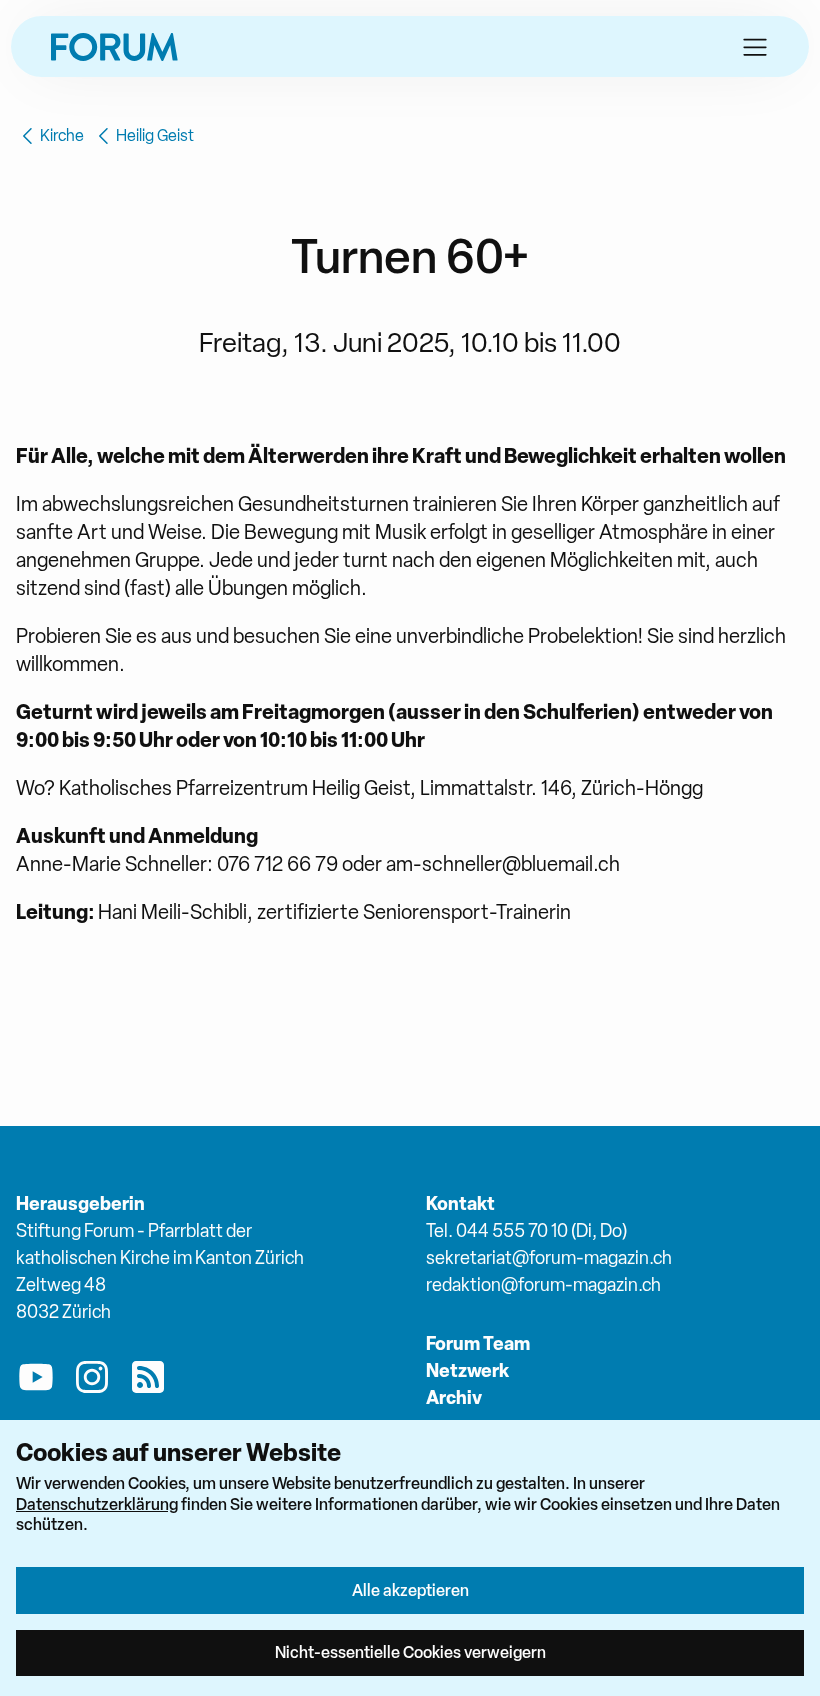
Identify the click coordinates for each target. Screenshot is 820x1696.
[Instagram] (92, 1381)
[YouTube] (36, 1381)
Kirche (62, 135)
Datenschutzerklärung (97, 1504)
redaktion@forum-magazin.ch (543, 1284)
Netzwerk (467, 1370)
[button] (755, 47)
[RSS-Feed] (148, 1381)
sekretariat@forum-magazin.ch (549, 1257)
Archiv (454, 1397)
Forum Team (478, 1343)
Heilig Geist (155, 135)
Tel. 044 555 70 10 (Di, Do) (526, 1230)
